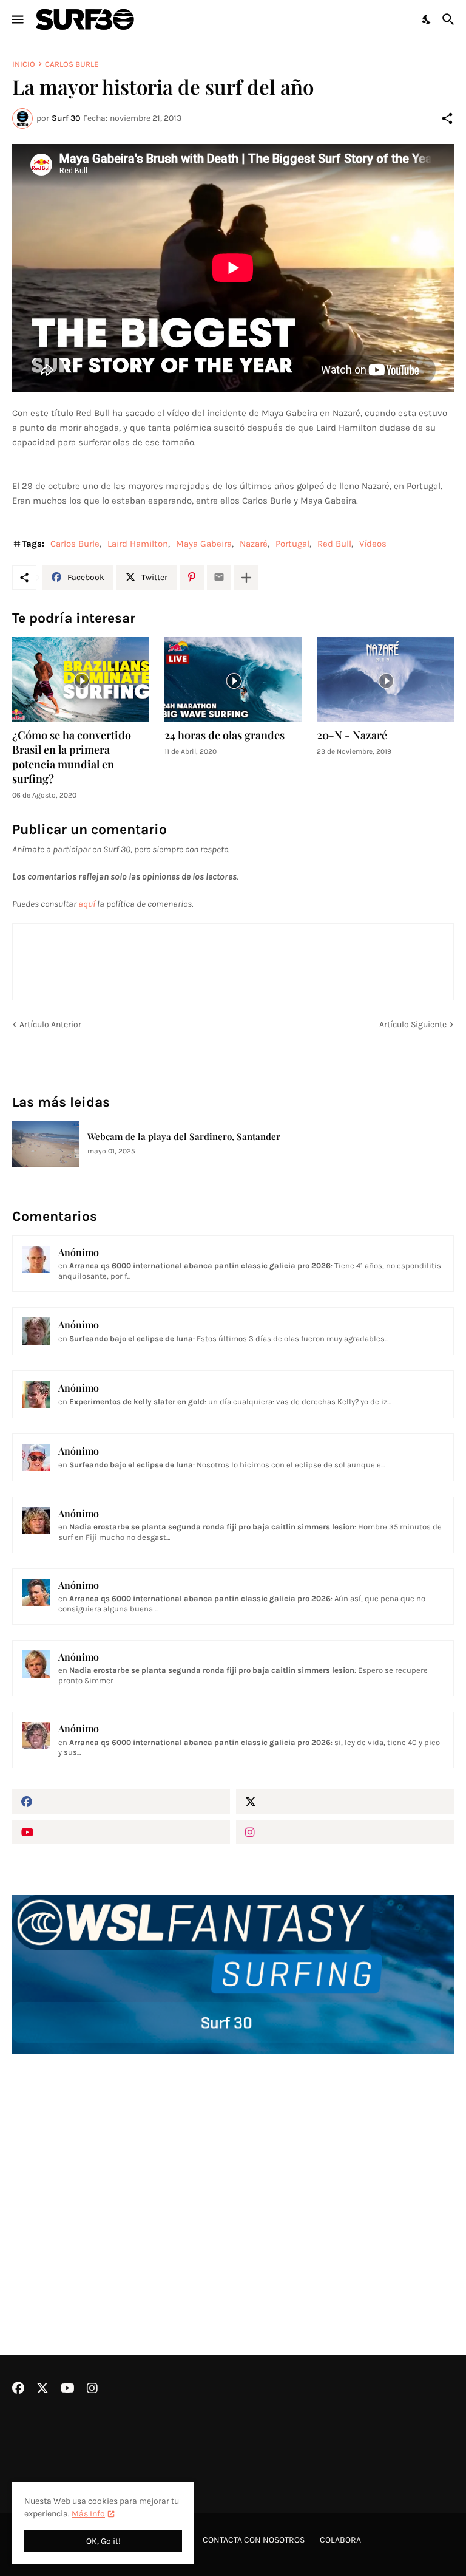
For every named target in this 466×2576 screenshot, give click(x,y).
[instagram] (345, 1832)
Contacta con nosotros (254, 2540)
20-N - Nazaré (352, 735)
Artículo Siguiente (413, 1024)
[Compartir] (447, 118)
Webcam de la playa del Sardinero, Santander (184, 1137)
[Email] (219, 578)
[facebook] (121, 1802)
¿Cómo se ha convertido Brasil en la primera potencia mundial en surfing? (72, 757)
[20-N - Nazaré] (385, 680)
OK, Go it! (103, 2541)
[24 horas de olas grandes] (233, 680)
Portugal (292, 544)
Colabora (340, 2540)
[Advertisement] (233, 2172)
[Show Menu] (17, 19)
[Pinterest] (192, 578)
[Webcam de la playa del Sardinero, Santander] (46, 1144)
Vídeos (373, 544)
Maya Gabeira (204, 544)
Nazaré (254, 544)
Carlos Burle (72, 64)
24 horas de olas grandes (225, 735)
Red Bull (334, 544)
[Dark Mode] (427, 19)
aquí (87, 904)
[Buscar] (450, 19)
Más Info (88, 2514)
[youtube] (121, 1832)
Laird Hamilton (138, 544)
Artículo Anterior (50, 1024)
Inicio (24, 64)
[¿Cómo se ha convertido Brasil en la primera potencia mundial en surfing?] (81, 680)
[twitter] (345, 1802)
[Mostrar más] (246, 578)
